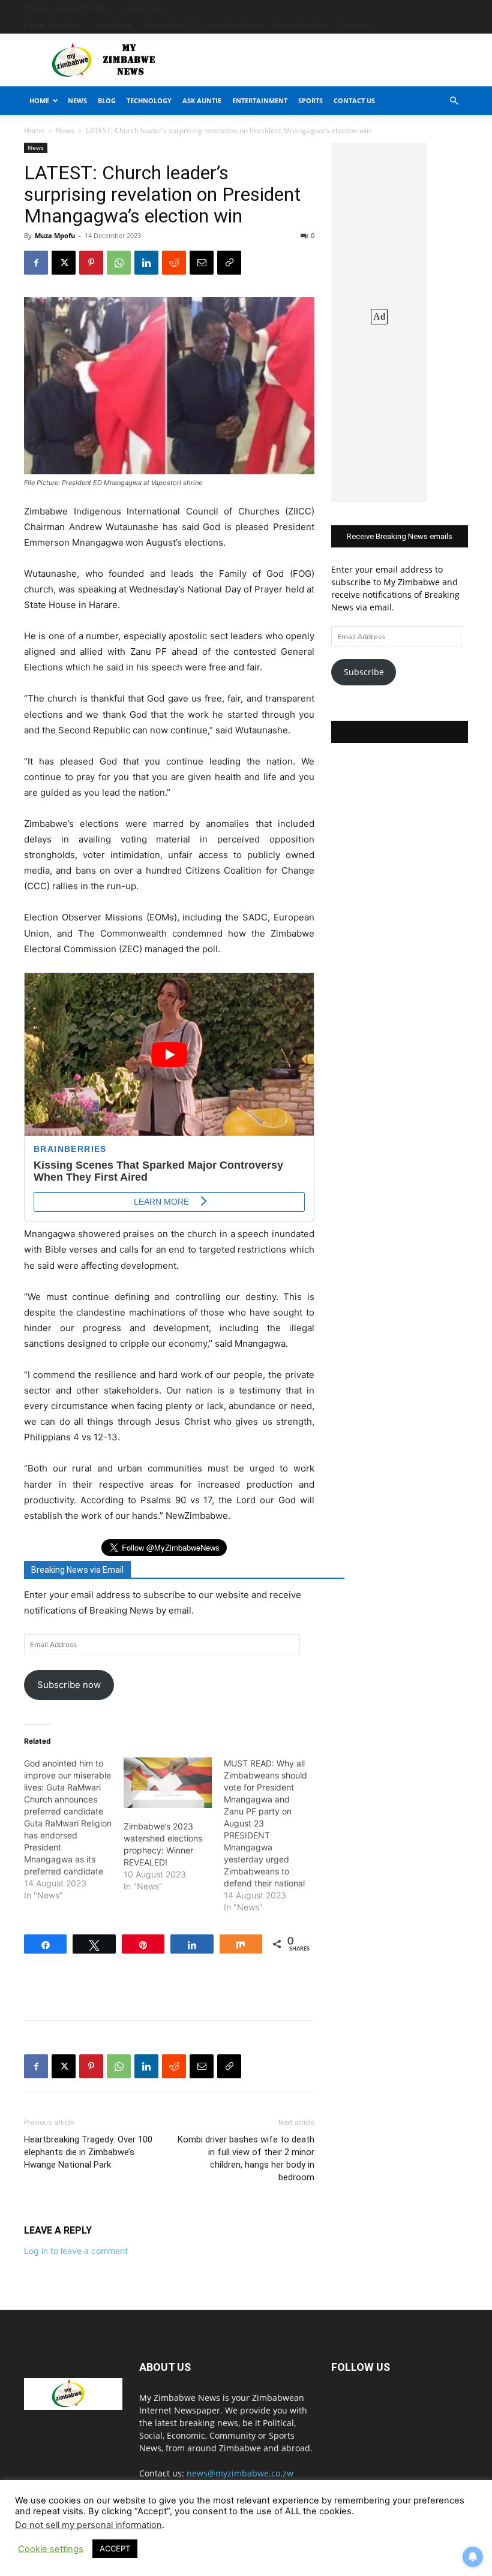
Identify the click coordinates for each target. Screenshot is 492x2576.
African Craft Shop (52, 25)
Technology (149, 100)
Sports (310, 100)
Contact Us (357, 25)
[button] (454, 101)
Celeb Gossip (112, 25)
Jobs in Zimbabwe (233, 25)
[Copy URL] (229, 263)
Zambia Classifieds (300, 25)
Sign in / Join (145, 8)
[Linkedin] (146, 263)
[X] (64, 263)
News (77, 100)
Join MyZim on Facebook (400, 732)
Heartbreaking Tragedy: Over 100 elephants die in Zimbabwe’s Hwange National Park (88, 2152)
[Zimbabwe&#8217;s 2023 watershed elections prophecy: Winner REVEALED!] (167, 1783)
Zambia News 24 (169, 25)
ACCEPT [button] (115, 2548)
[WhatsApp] (119, 263)
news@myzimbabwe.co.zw (240, 2473)
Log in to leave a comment (76, 2251)
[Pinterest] (91, 263)
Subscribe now (69, 1685)
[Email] (202, 263)
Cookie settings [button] (51, 2549)
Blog (107, 100)
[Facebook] (36, 263)
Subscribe (364, 672)
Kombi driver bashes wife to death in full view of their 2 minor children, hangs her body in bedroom (246, 2158)
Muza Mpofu (55, 235)
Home (39, 100)
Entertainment (260, 100)
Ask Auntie (202, 100)
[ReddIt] (174, 263)
